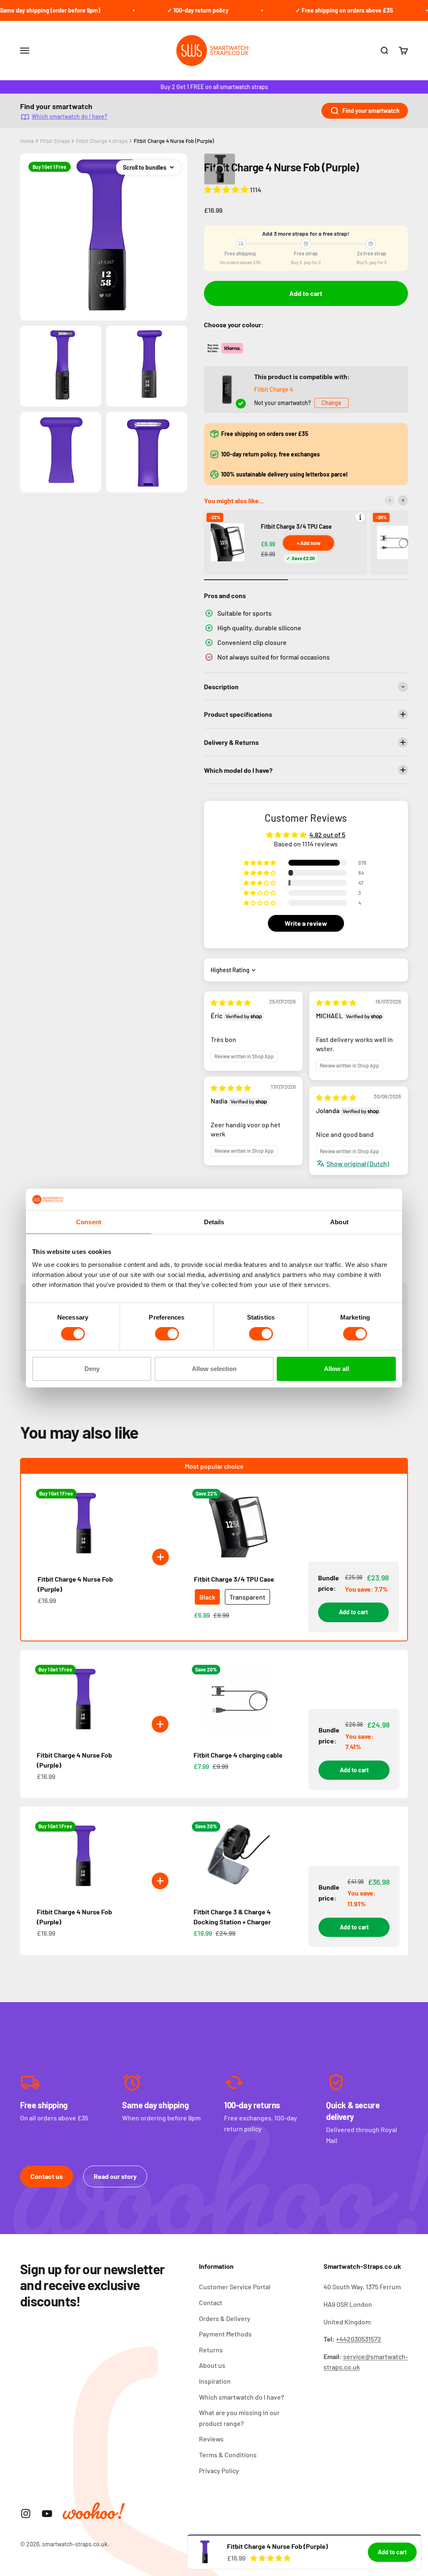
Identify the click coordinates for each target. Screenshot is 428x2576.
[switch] (167, 1334)
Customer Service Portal (235, 2287)
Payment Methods (225, 2334)
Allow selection (214, 1369)
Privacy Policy (219, 2470)
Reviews (211, 2439)
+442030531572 (359, 2339)
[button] (227, 189)
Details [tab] (214, 1222)
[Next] (403, 500)
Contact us (47, 2176)
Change (331, 403)
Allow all (336, 1369)
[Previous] (390, 500)
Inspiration (215, 2381)
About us (212, 2365)
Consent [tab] (89, 1222)
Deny (92, 1369)
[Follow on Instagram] (26, 2514)
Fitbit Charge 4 (274, 389)
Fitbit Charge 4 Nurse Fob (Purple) (174, 141)
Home (27, 141)
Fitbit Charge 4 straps (102, 141)
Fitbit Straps (55, 141)
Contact (211, 2302)
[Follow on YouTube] (47, 2514)
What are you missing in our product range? (239, 2418)
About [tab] (339, 1222)
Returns (211, 2350)
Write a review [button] (306, 923)
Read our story (115, 2176)
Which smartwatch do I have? (70, 116)
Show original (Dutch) (358, 1163)
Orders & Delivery (225, 2318)
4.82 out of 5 (327, 834)
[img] (231, 1003)
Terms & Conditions (228, 2455)
